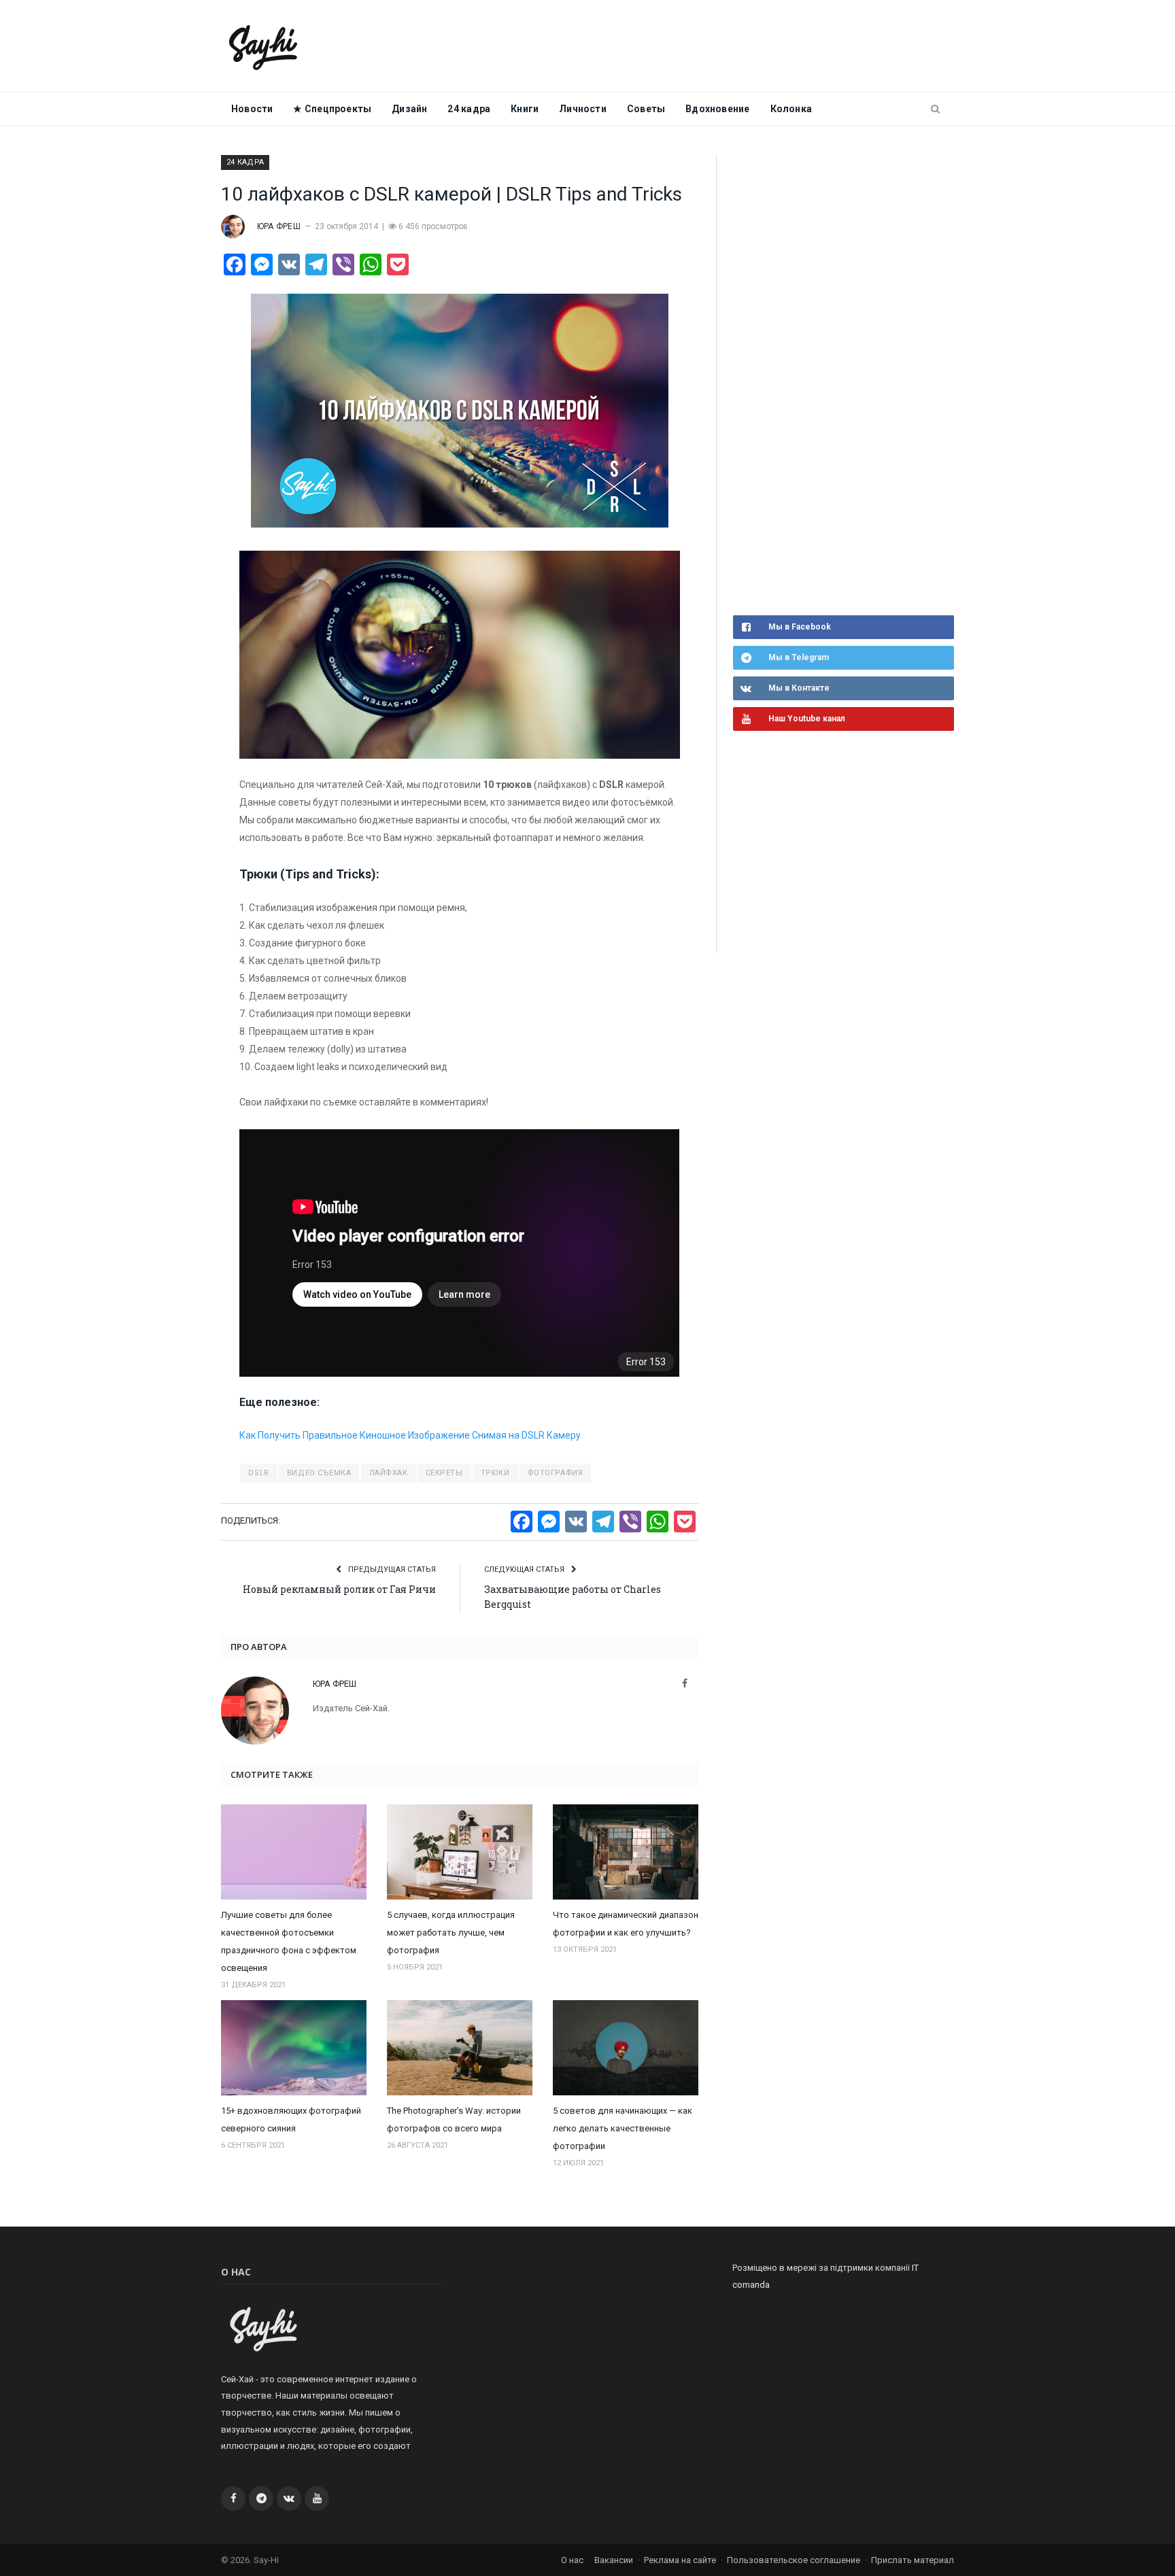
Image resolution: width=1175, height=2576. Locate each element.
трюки (495, 1473)
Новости (252, 109)
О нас (572, 2560)
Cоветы (646, 109)
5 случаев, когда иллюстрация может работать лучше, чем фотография (451, 1933)
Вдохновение (717, 109)
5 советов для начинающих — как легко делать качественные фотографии (623, 2128)
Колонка (791, 109)
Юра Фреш (279, 226)
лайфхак (389, 1473)
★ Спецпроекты (332, 109)
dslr (258, 1473)
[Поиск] (935, 109)
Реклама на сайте (680, 2560)
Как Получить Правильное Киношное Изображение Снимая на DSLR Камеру (410, 1435)
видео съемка (319, 1473)
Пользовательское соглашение (794, 2560)
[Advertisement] (835, 383)
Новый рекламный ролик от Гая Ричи (339, 1589)
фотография (556, 1473)
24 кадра (469, 109)
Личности (583, 109)
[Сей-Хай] (263, 46)
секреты (444, 1473)
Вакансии (614, 2560)
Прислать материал (913, 2560)
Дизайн (409, 109)
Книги (525, 109)
